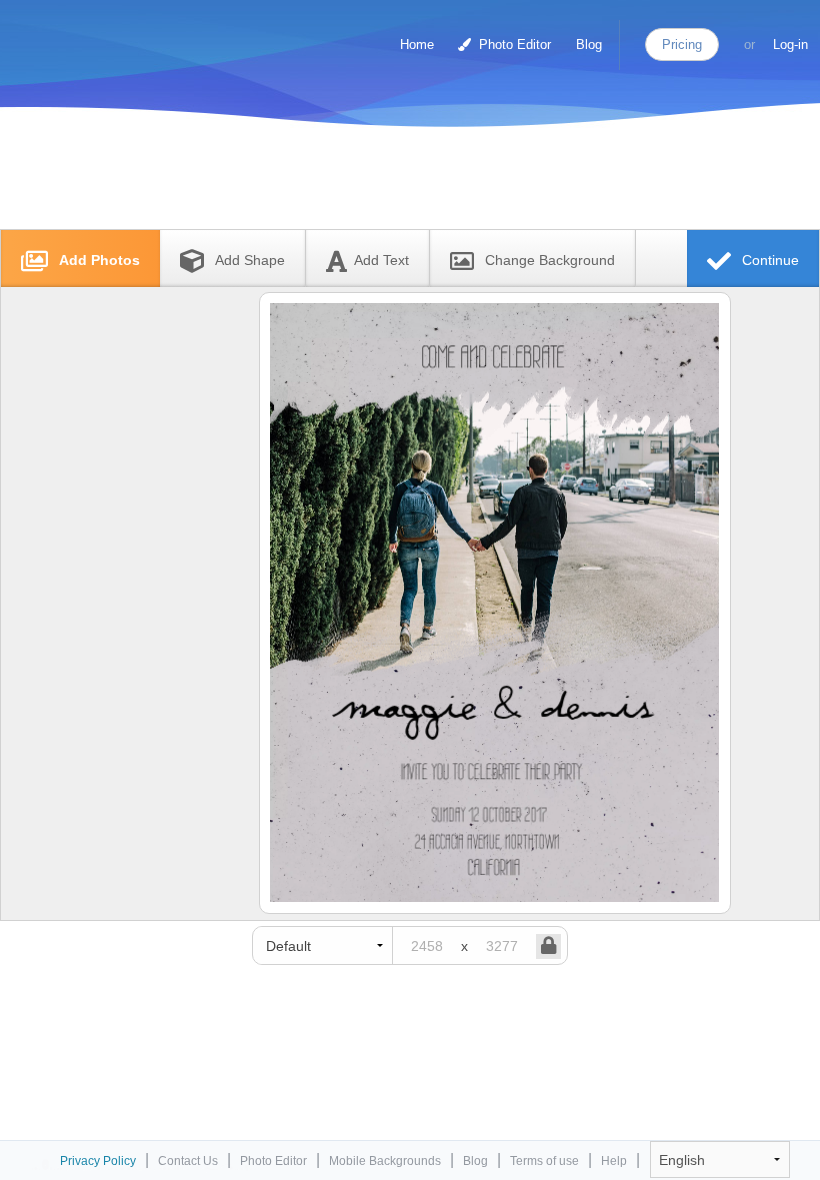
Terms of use (544, 1161)
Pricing (682, 44)
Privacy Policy (98, 1161)
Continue (768, 260)
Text (381, 260)
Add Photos (97, 260)
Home (417, 44)
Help (614, 1161)
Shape (250, 260)
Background (550, 260)
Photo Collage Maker (99, 35)
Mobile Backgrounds (385, 1161)
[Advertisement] (389, 182)
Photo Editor (513, 44)
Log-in (790, 44)
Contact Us (188, 1161)
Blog (589, 44)
